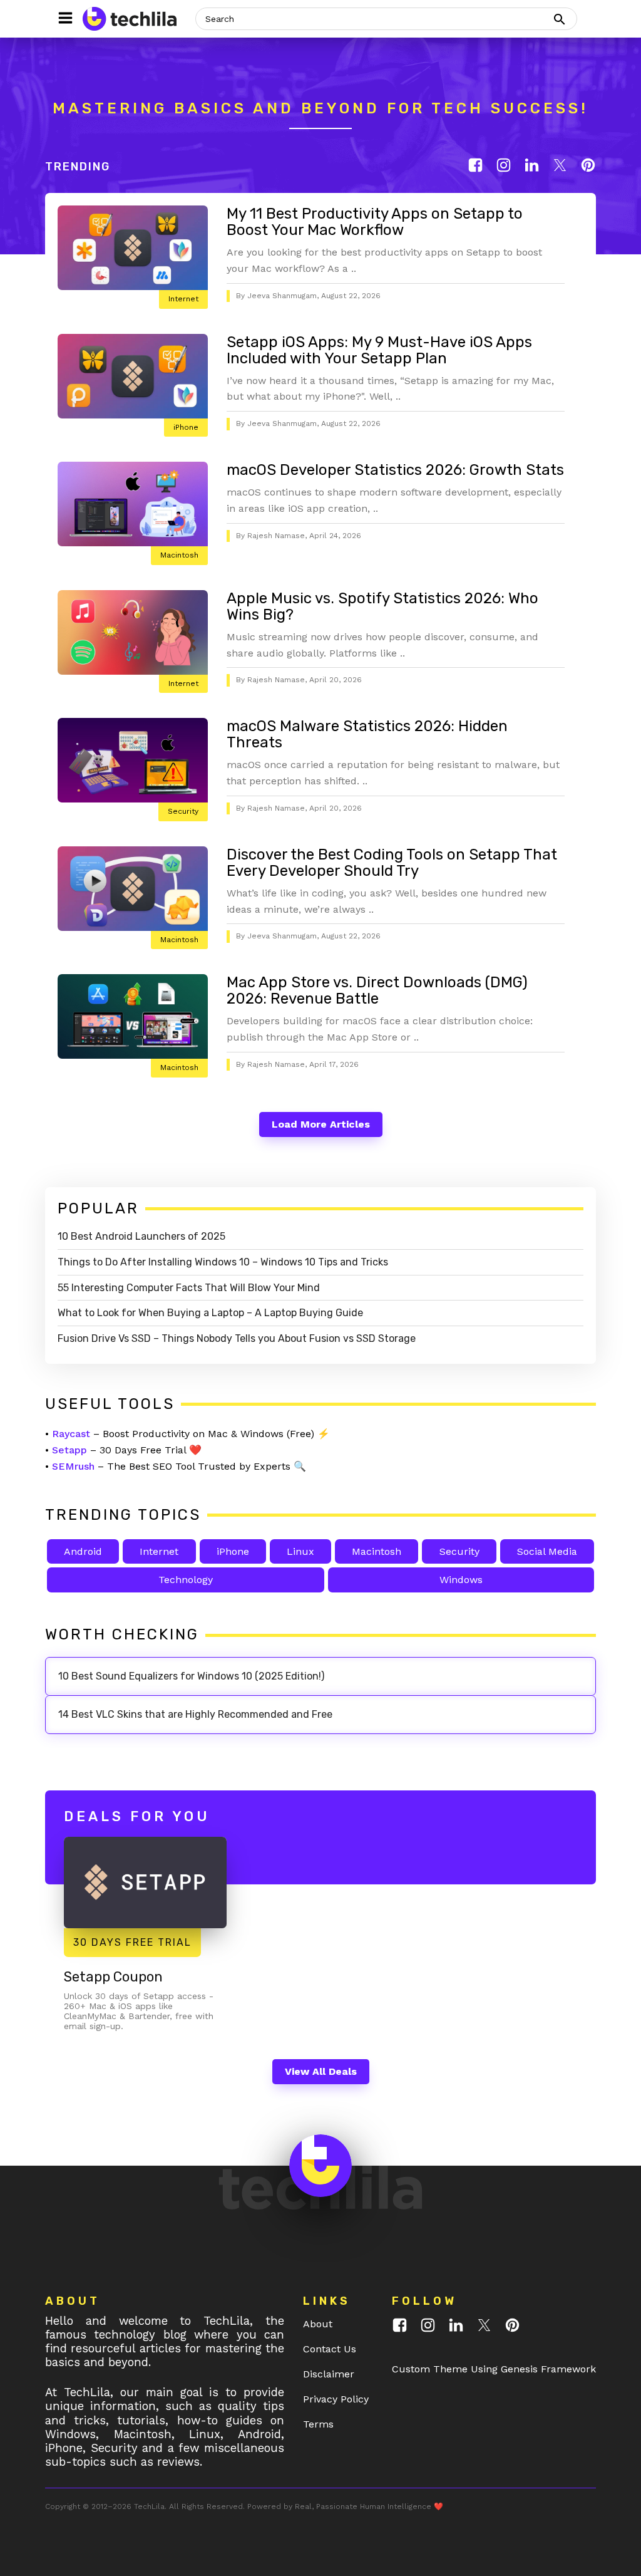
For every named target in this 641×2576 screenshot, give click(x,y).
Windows (461, 1580)
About (318, 2324)
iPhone (186, 427)
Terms (318, 2424)
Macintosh (179, 555)
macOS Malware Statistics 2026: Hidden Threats (367, 734)
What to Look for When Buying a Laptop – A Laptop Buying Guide (210, 1313)
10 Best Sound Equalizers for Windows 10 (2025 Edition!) (191, 1676)
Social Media (547, 1551)
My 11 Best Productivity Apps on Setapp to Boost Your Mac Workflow (375, 222)
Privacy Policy (336, 2399)
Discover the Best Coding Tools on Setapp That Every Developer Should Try (392, 863)
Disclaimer (329, 2374)
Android (83, 1551)
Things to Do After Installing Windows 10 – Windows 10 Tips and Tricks (223, 1262)
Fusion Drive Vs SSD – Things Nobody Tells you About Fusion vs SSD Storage (237, 1338)
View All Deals (321, 2071)
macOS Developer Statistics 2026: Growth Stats (395, 470)
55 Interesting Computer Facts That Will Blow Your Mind (189, 1288)
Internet (183, 299)
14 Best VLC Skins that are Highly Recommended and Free (195, 1714)
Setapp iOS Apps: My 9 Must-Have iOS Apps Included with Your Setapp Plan (379, 350)
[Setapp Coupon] (145, 1883)
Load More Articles (321, 1124)
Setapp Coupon (113, 1977)
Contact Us (330, 2349)
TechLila (149, 2506)
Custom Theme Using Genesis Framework (494, 2369)
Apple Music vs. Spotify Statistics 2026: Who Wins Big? (382, 606)
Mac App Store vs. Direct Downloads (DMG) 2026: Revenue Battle (377, 990)
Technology (186, 1580)
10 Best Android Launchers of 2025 (141, 1236)
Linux (300, 1551)
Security (183, 811)
